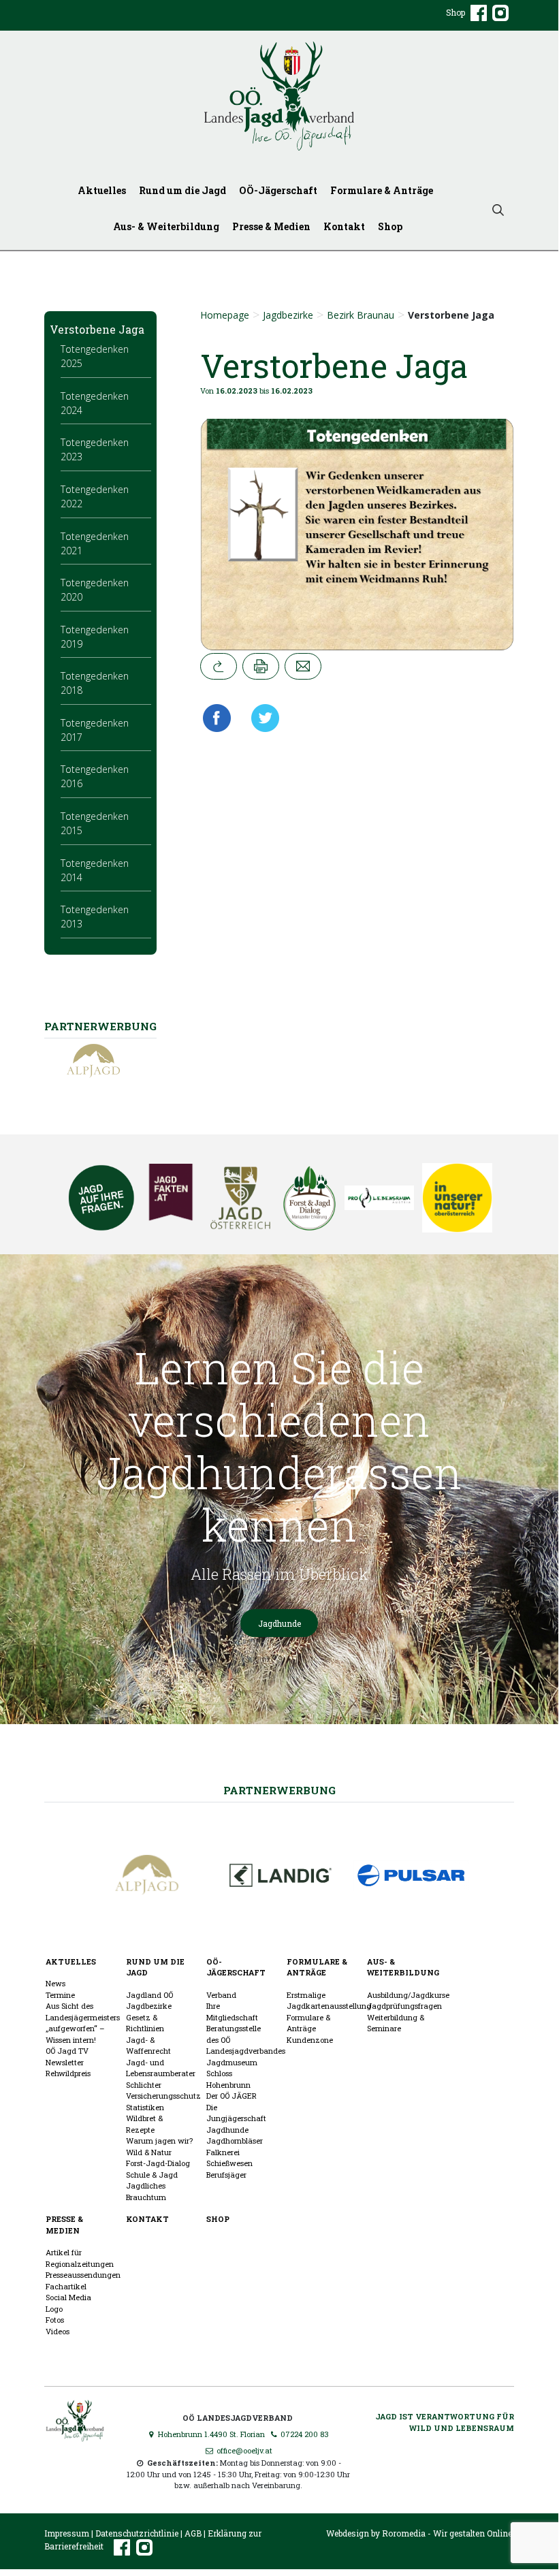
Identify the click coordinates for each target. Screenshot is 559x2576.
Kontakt (344, 226)
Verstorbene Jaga (97, 329)
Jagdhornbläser (235, 2141)
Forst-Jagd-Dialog (158, 2163)
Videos (58, 2331)
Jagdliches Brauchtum (146, 2191)
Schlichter (144, 2085)
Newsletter (65, 2062)
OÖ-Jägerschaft (278, 190)
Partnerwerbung (279, 1790)
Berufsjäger (226, 2175)
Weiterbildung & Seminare (396, 2023)
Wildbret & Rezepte (144, 2124)
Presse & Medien (271, 226)
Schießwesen (229, 2163)
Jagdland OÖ (149, 1995)
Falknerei (223, 2152)
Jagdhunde (279, 1623)
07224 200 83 (304, 2434)
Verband (221, 1995)
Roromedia (404, 2533)
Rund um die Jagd (182, 190)
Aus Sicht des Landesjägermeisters (83, 2011)
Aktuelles (102, 190)
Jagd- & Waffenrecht (148, 2046)
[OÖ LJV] (75, 2419)
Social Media (68, 2297)
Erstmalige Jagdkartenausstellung (329, 2001)
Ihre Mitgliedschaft (232, 2011)
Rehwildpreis (68, 2073)
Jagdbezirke (288, 315)
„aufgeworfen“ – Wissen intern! (75, 2034)
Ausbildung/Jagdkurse (408, 1995)
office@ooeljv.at (243, 2450)
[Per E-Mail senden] (303, 666)
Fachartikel (66, 2286)
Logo (54, 2309)
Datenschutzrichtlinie (137, 2533)
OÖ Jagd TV (67, 2051)
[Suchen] (498, 209)
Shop (456, 12)
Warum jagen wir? (159, 2141)
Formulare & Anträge (382, 190)
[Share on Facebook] (220, 718)
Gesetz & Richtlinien (145, 2023)
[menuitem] (105, 190)
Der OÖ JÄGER (231, 2096)
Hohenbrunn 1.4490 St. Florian (210, 2434)
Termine (60, 1995)
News (55, 1983)
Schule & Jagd (152, 2175)
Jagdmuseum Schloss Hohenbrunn (232, 2073)
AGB (193, 2533)
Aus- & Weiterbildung (166, 226)
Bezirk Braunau (361, 315)
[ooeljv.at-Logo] (279, 96)
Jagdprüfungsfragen (404, 2006)
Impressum (67, 2533)
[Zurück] (219, 666)
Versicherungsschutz (163, 2096)
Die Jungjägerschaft (236, 2113)
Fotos (55, 2320)
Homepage (225, 315)
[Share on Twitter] (260, 718)
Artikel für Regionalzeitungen (80, 2258)
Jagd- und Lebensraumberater (161, 2068)
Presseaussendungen (83, 2275)
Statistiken (145, 2107)
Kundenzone (310, 2040)
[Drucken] (261, 666)
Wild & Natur (149, 2152)
